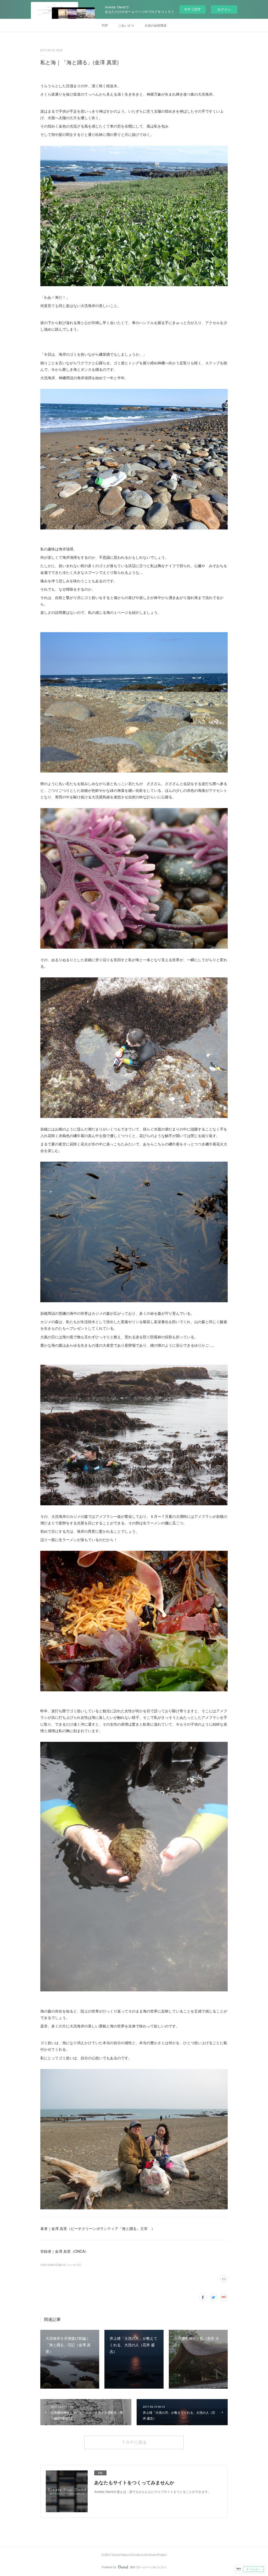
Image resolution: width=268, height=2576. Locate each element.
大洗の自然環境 (155, 25)
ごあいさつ (126, 25)
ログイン (224, 9)
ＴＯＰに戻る (134, 2442)
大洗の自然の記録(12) (53, 2265)
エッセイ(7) (74, 2265)
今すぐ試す (192, 9)
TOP (105, 25)
